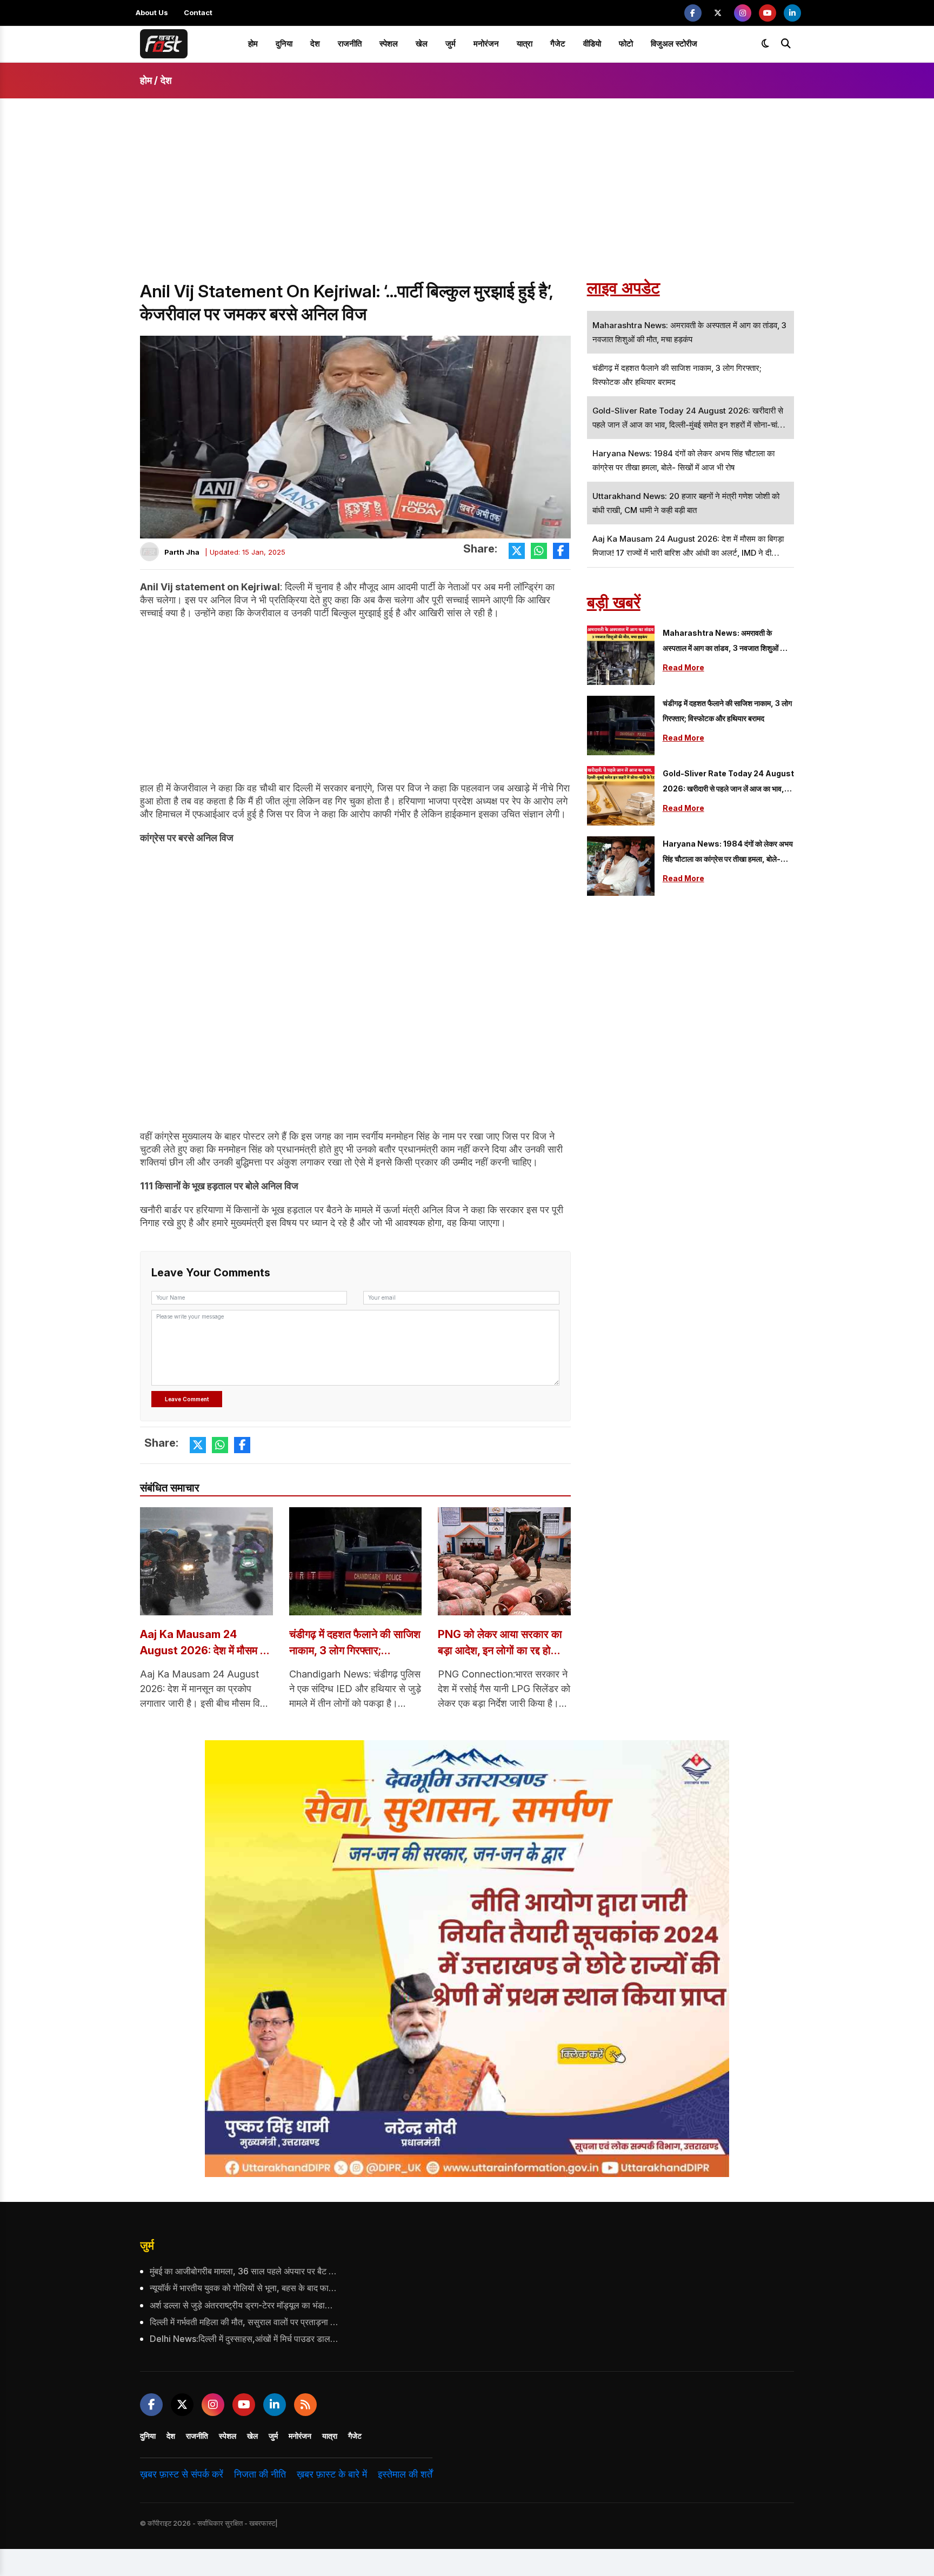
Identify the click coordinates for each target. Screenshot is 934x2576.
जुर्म (451, 44)
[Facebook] (693, 13)
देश (315, 44)
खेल (422, 44)
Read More (683, 667)
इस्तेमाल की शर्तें (405, 2474)
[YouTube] (768, 13)
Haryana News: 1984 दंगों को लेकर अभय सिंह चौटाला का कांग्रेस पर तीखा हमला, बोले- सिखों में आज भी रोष (728, 853)
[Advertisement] (467, 199)
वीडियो (592, 44)
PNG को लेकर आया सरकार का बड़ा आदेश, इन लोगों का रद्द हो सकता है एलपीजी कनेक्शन (500, 1643)
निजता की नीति (260, 2474)
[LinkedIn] (792, 13)
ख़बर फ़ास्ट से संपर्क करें (182, 2474)
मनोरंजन (486, 44)
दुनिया (284, 44)
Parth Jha (182, 552)
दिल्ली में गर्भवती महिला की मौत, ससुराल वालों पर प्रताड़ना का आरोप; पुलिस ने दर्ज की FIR (244, 2322)
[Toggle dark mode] (765, 44)
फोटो (626, 44)
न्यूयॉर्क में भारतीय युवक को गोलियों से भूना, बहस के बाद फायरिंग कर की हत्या (244, 2288)
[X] (718, 13)
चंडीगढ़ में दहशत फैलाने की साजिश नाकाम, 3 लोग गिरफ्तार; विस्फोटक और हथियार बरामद (355, 1643)
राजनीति (350, 44)
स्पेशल (389, 44)
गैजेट (558, 44)
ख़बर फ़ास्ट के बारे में (332, 2474)
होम (253, 44)
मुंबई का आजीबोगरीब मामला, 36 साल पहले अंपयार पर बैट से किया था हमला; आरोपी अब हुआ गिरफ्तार (244, 2271)
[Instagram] (743, 13)
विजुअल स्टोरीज (674, 44)
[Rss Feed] (305, 2405)
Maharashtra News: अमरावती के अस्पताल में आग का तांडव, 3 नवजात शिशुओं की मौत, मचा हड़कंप (725, 642)
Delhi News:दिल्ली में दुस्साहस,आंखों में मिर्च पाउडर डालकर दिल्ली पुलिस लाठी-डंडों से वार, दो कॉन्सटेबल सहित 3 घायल (244, 2339)
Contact (198, 12)
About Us (152, 12)
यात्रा (525, 44)
